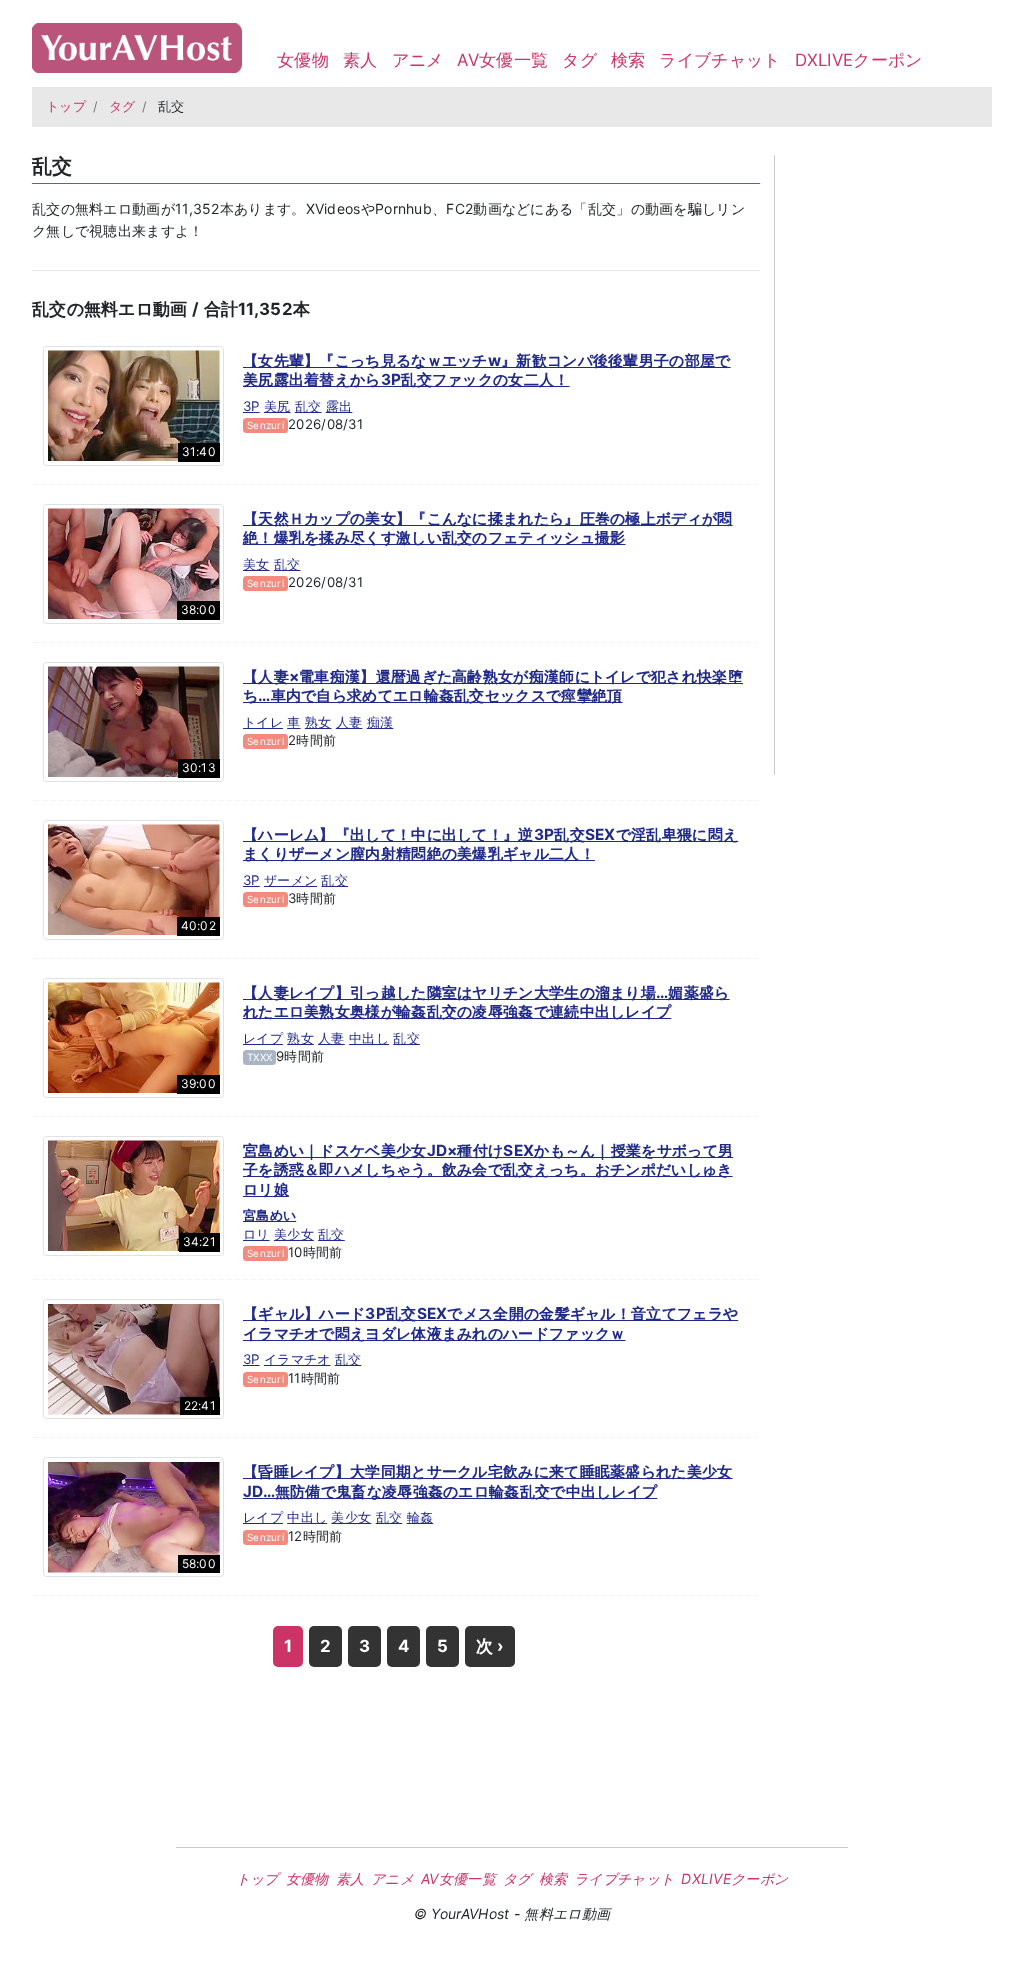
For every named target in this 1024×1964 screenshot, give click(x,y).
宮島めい (269, 1215)
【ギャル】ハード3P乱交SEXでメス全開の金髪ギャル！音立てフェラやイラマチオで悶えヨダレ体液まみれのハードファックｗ (490, 1323)
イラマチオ (297, 1359)
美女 (256, 564)
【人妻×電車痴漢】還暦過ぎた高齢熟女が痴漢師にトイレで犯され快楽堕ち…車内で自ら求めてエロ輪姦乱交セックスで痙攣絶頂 (493, 686)
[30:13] (133, 720)
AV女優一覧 (502, 60)
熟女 (318, 722)
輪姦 (420, 1517)
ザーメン (290, 880)
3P (251, 406)
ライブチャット (719, 60)
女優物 (303, 60)
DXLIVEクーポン (859, 60)
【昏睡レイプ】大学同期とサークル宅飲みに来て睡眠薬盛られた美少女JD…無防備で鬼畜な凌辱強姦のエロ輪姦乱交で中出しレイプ (488, 1481)
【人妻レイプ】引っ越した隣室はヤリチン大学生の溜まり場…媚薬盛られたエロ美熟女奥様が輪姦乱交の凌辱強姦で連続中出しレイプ (486, 1002)
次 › (490, 1646)
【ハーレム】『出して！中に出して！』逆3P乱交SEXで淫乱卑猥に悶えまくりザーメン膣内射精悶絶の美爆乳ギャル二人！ (490, 844)
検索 (628, 60)
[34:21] (133, 1194)
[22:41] (133, 1358)
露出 (339, 406)
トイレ (263, 722)
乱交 (308, 406)
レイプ (263, 1038)
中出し (369, 1038)
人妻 (349, 722)
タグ (579, 60)
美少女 (294, 1234)
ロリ (256, 1234)
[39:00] (133, 1036)
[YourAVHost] (137, 43)
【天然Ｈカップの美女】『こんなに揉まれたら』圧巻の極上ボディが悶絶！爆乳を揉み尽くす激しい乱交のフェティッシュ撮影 (488, 528)
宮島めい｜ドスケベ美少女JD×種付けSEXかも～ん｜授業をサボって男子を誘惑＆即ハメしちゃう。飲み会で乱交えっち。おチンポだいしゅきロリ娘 (488, 1170)
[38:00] (133, 562)
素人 (360, 60)
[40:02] (133, 878)
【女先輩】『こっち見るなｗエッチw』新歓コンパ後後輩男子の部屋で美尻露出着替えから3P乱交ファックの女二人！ (487, 370)
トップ (66, 106)
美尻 (277, 406)
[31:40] (133, 404)
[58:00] (133, 1516)
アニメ (418, 60)
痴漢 (380, 722)
